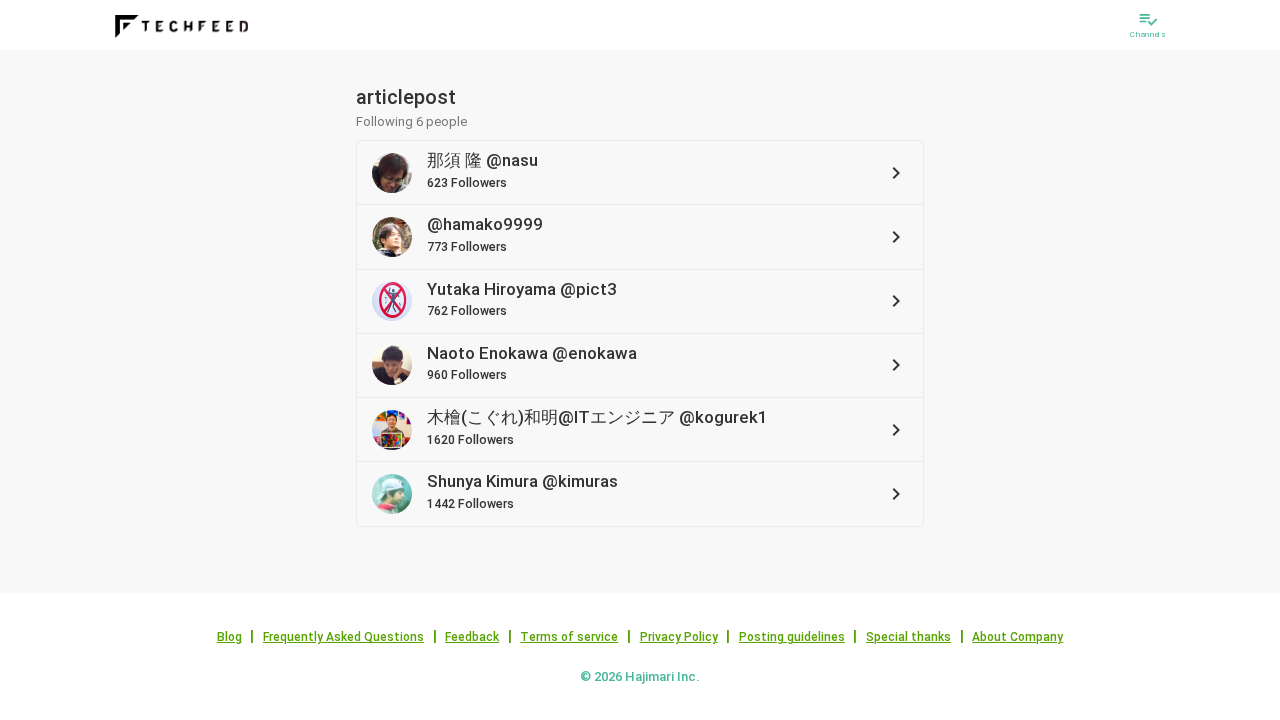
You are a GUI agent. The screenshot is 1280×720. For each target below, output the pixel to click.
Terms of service (569, 637)
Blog (229, 637)
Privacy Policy (679, 637)
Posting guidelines (792, 637)
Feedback (472, 637)
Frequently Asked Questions (343, 637)
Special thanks (908, 637)
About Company (1017, 637)
